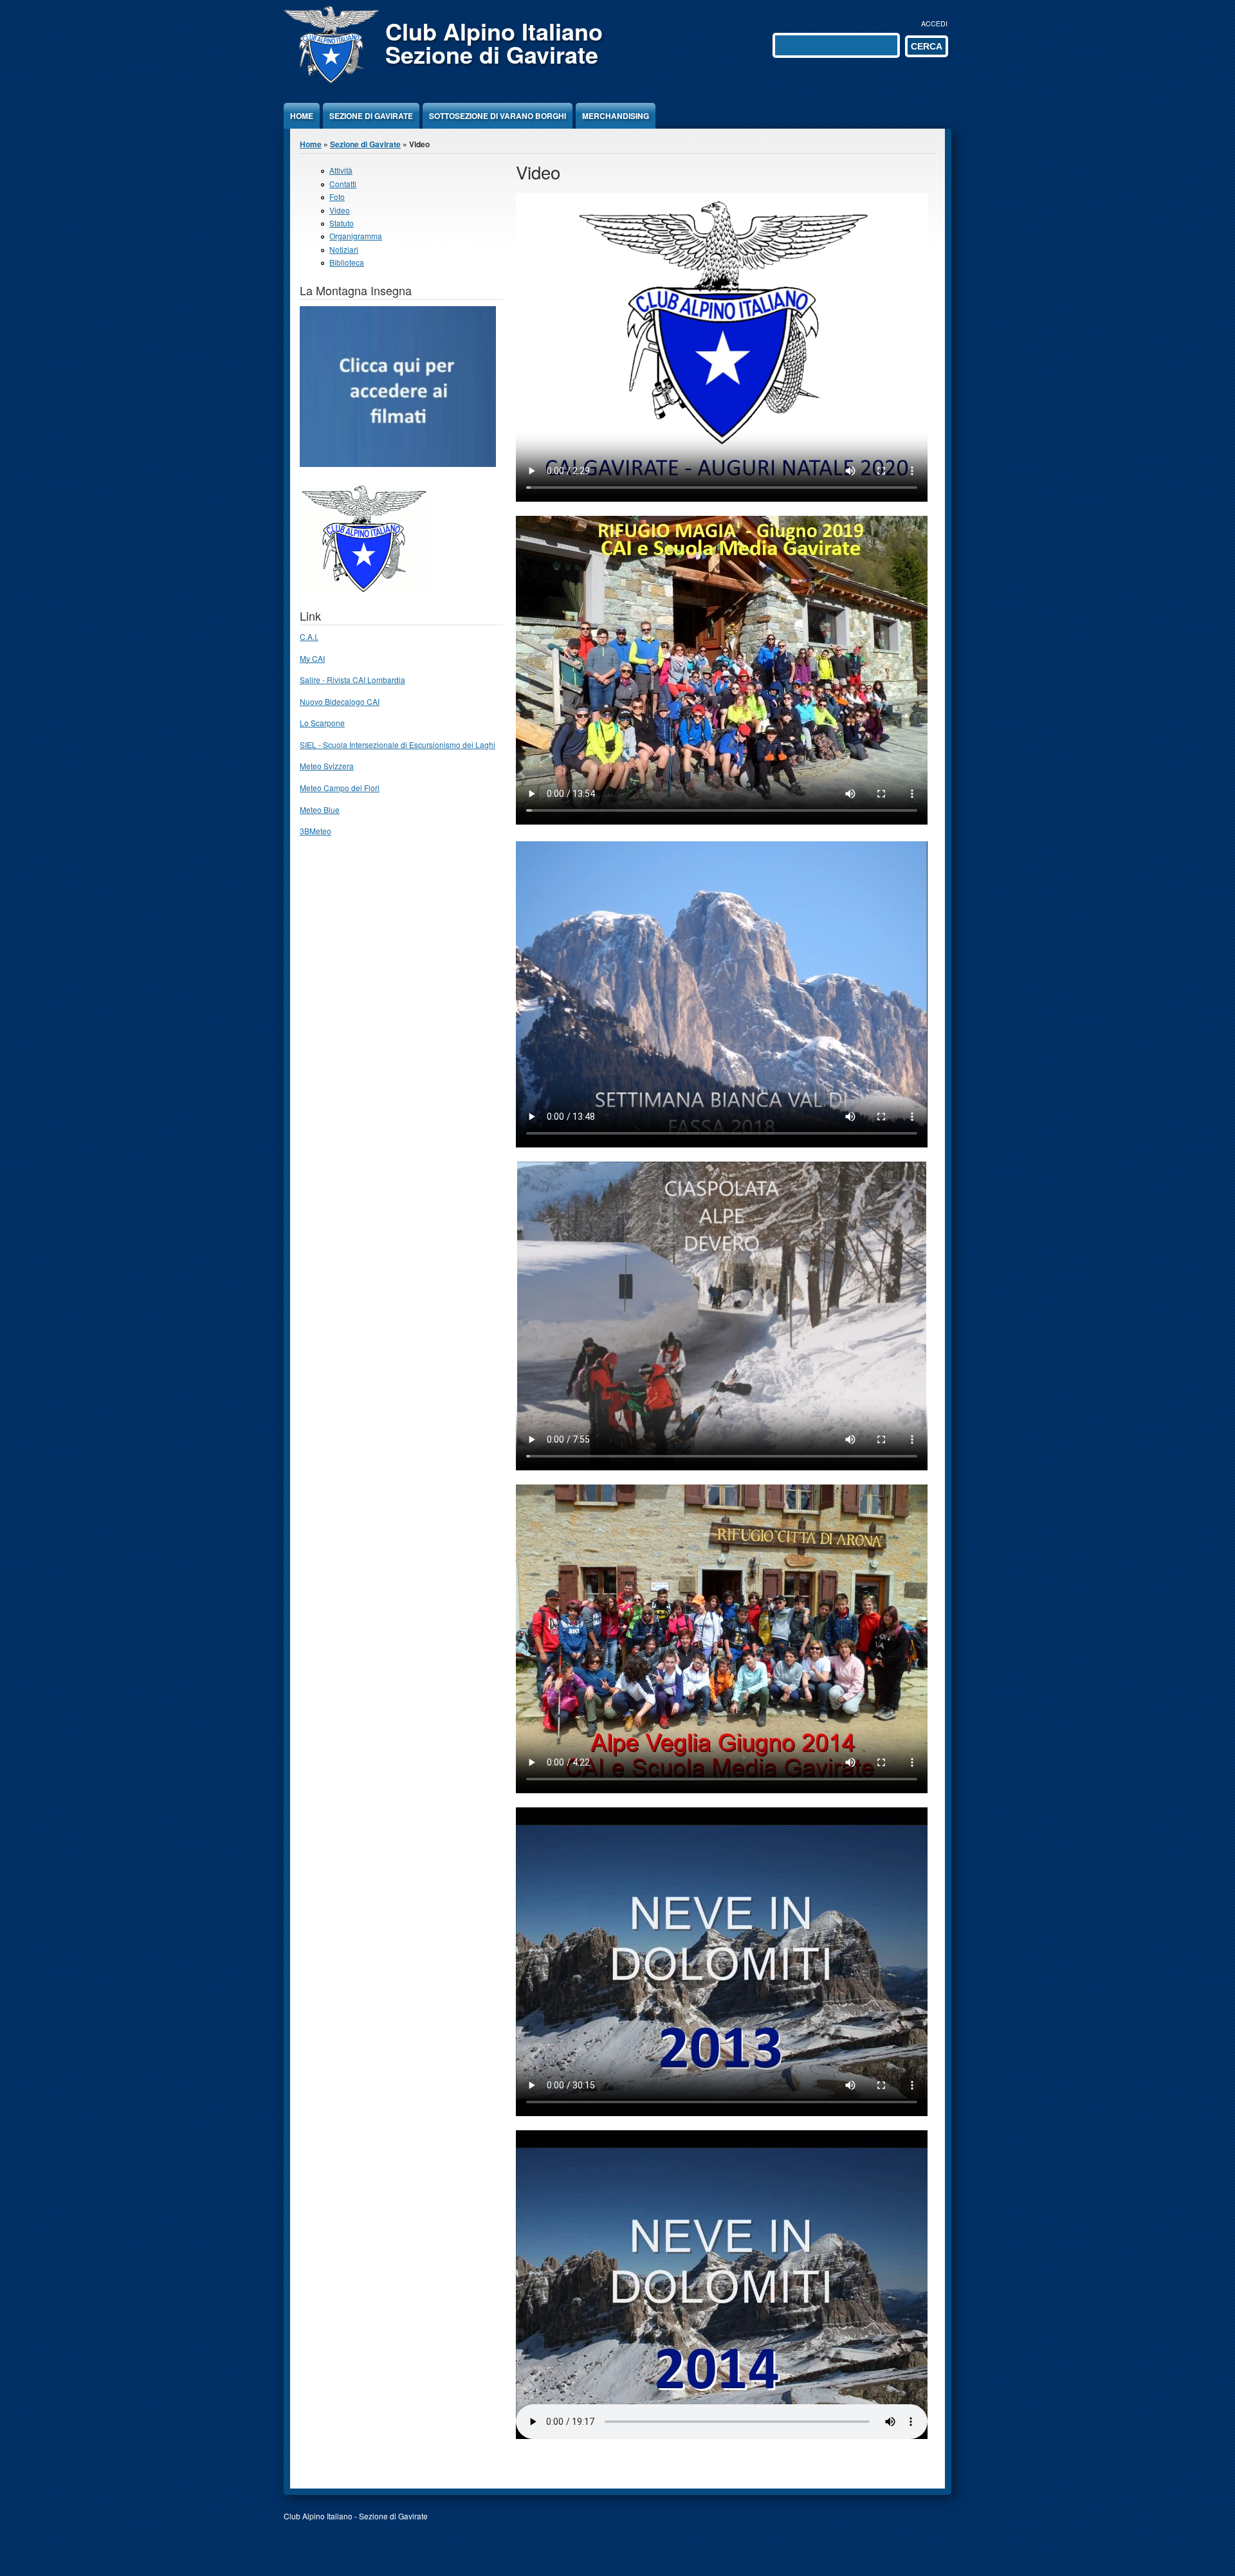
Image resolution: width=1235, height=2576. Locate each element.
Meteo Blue (320, 809)
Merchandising (616, 116)
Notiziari (344, 249)
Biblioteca (347, 262)
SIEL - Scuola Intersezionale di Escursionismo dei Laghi (398, 744)
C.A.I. (309, 636)
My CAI (312, 658)
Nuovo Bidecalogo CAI (340, 701)
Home (302, 116)
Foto (337, 196)
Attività (341, 170)
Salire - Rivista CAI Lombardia (352, 680)
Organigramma (356, 236)
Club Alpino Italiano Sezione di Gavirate (494, 42)
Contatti (343, 184)
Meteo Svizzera (327, 766)
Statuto (342, 223)
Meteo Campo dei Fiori (340, 788)
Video (340, 210)
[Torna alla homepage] (331, 80)
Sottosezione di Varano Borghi (498, 116)
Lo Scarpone (322, 723)
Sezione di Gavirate (371, 116)
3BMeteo (316, 831)
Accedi (934, 23)
